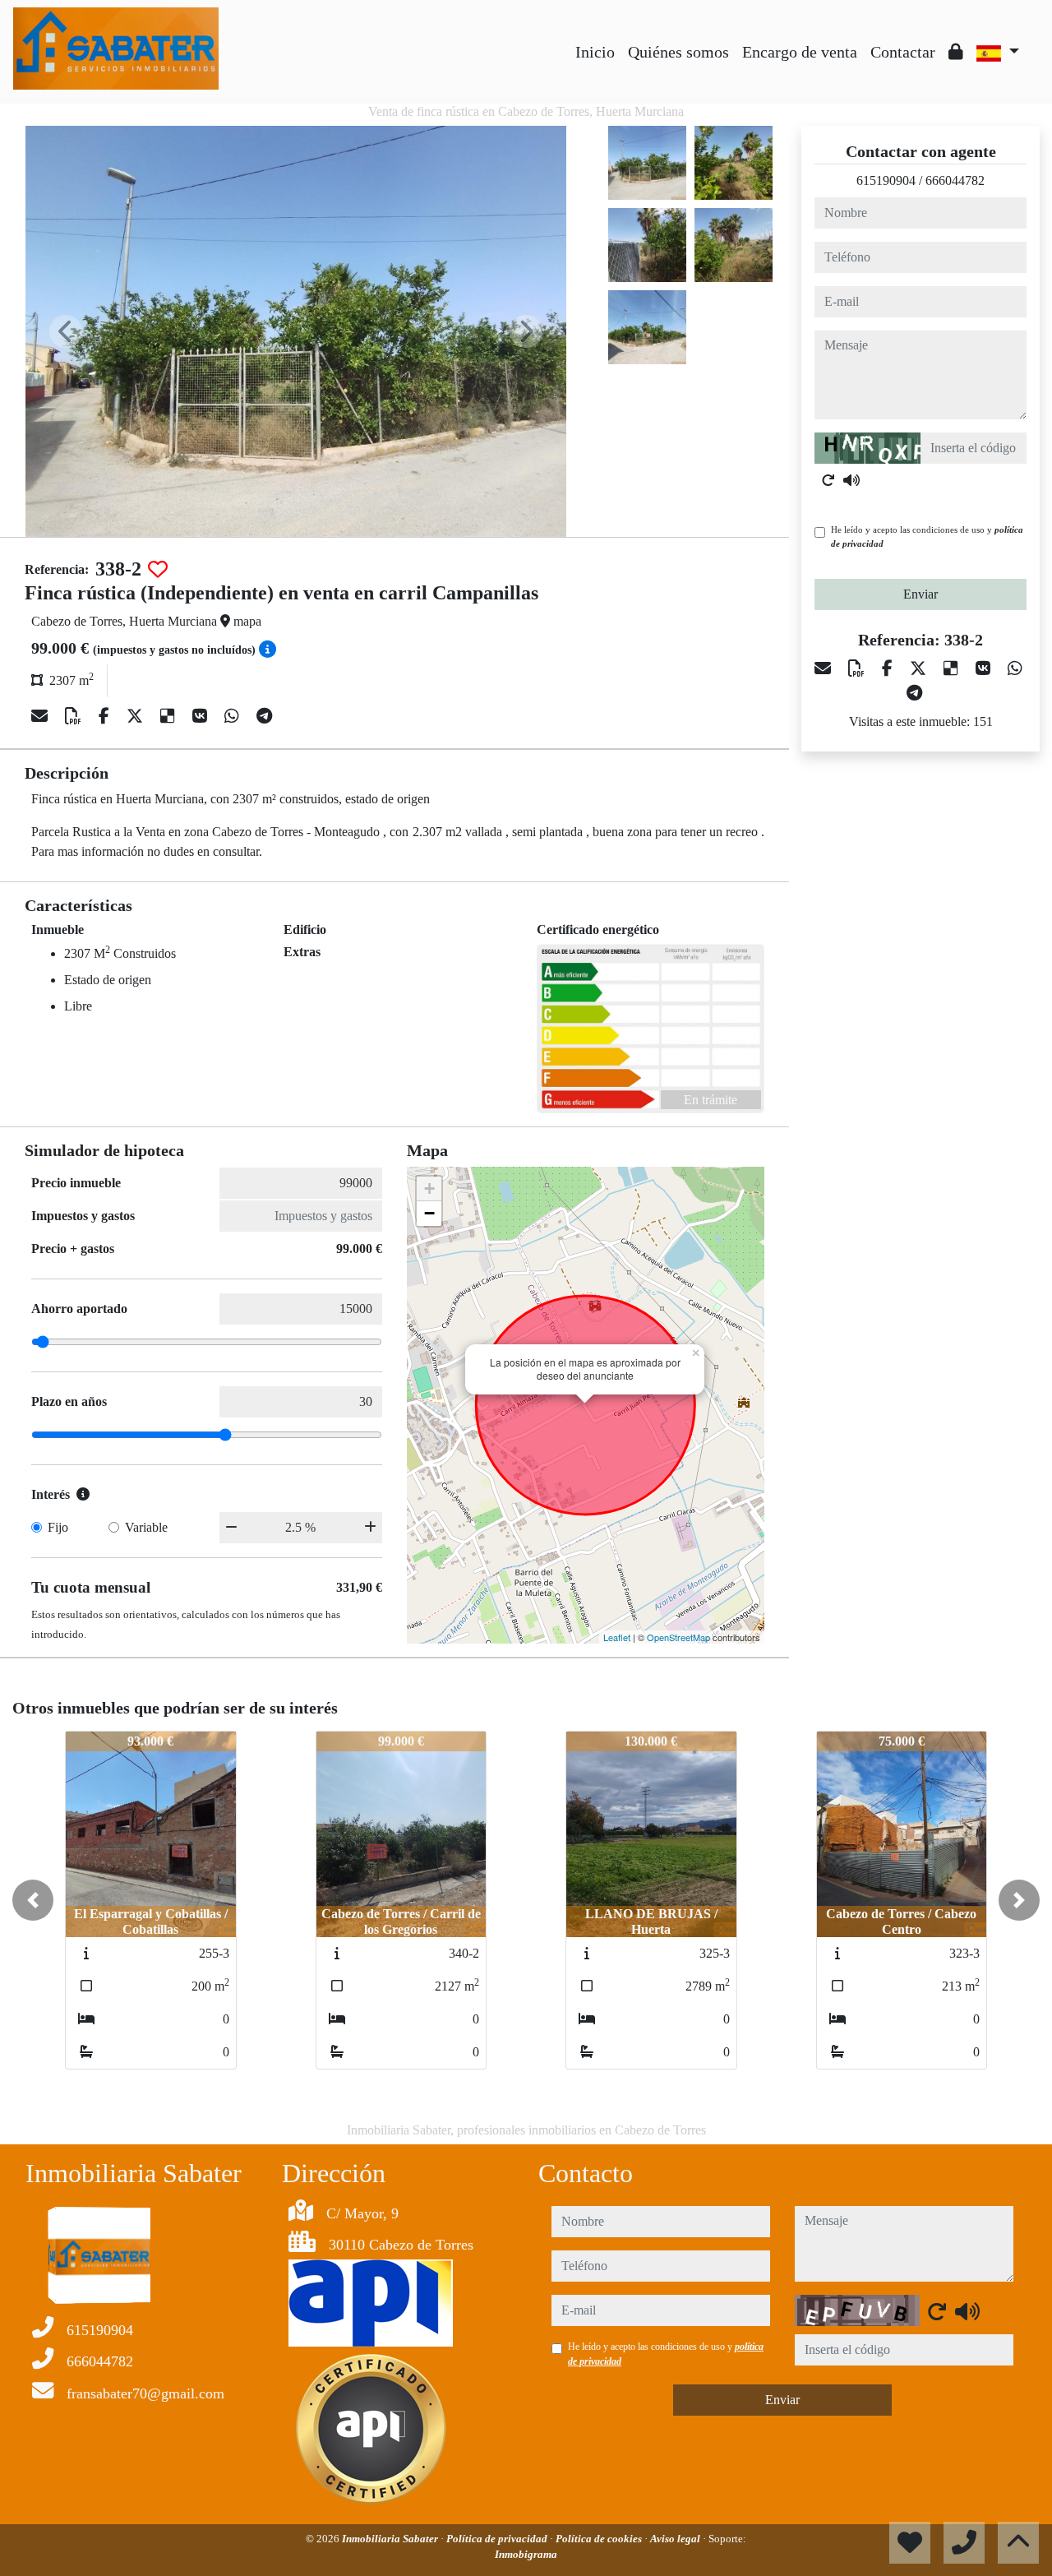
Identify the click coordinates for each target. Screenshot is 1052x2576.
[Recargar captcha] (828, 480)
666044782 (955, 180)
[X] (137, 716)
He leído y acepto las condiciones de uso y (927, 536)
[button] (33, 1900)
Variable (146, 1527)
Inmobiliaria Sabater (391, 2539)
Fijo (58, 1527)
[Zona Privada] (956, 52)
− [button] (429, 1213)
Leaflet (617, 1637)
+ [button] (429, 1189)
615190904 (886, 180)
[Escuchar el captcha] (851, 480)
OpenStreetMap (678, 1637)
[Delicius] (170, 716)
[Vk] (202, 716)
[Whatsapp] (234, 716)
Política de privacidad (498, 2539)
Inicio (595, 52)
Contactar (903, 52)
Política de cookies (600, 2539)
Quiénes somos (678, 52)
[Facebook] (106, 716)
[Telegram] (264, 716)
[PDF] (75, 716)
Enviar (920, 594)
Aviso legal (676, 2539)
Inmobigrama (526, 2554)
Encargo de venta (800, 52)
